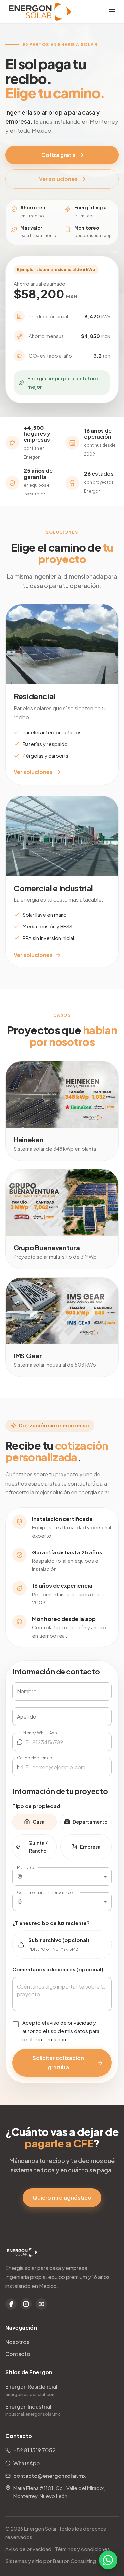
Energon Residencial (31, 2390)
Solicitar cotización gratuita (58, 2062)
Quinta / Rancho (38, 1847)
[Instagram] (26, 2304)
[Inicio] (40, 12)
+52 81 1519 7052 (34, 2450)
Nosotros (17, 2342)
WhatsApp (26, 2463)
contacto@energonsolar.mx (49, 2476)
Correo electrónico (34, 1758)
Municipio (25, 1867)
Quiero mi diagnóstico (62, 2197)
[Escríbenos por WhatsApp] (108, 2560)
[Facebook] (11, 2304)
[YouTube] (41, 2304)
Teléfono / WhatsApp (37, 1733)
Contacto (18, 2354)
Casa (39, 1822)
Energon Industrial (33, 2410)
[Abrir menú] (112, 12)
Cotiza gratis (59, 155)
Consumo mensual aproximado (45, 1892)
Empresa (90, 1847)
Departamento (90, 1822)
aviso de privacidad (70, 2023)
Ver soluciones (58, 179)
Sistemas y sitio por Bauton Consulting (51, 2561)
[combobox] (69, 1877)
